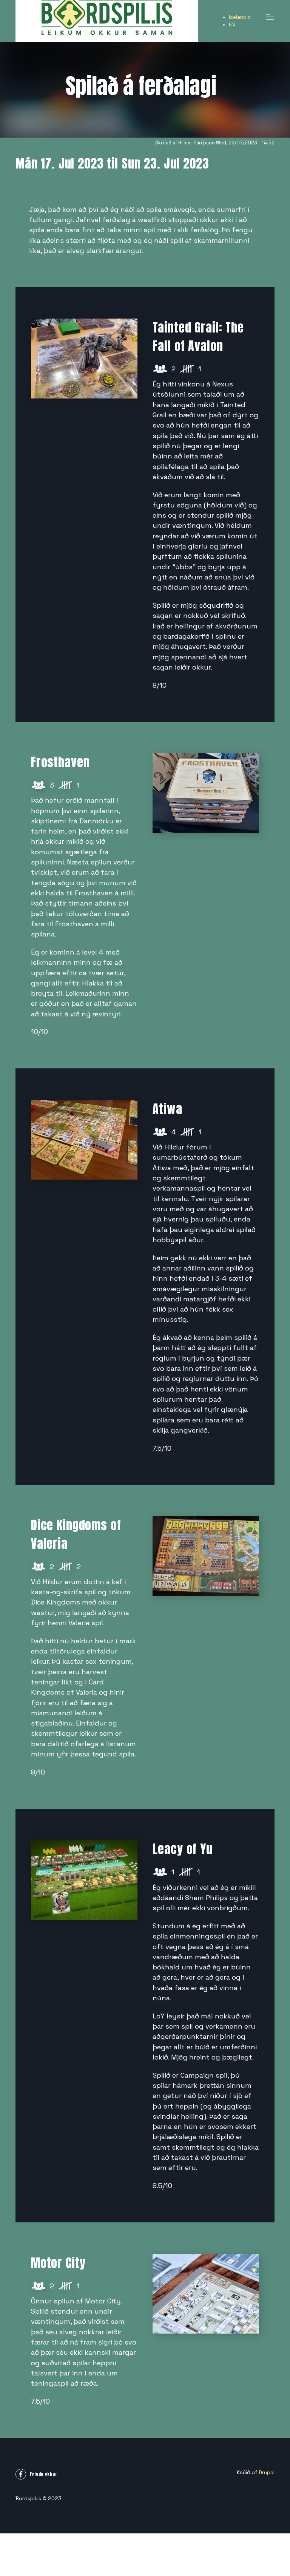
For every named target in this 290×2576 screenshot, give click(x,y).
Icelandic (240, 17)
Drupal (267, 2473)
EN (232, 25)
